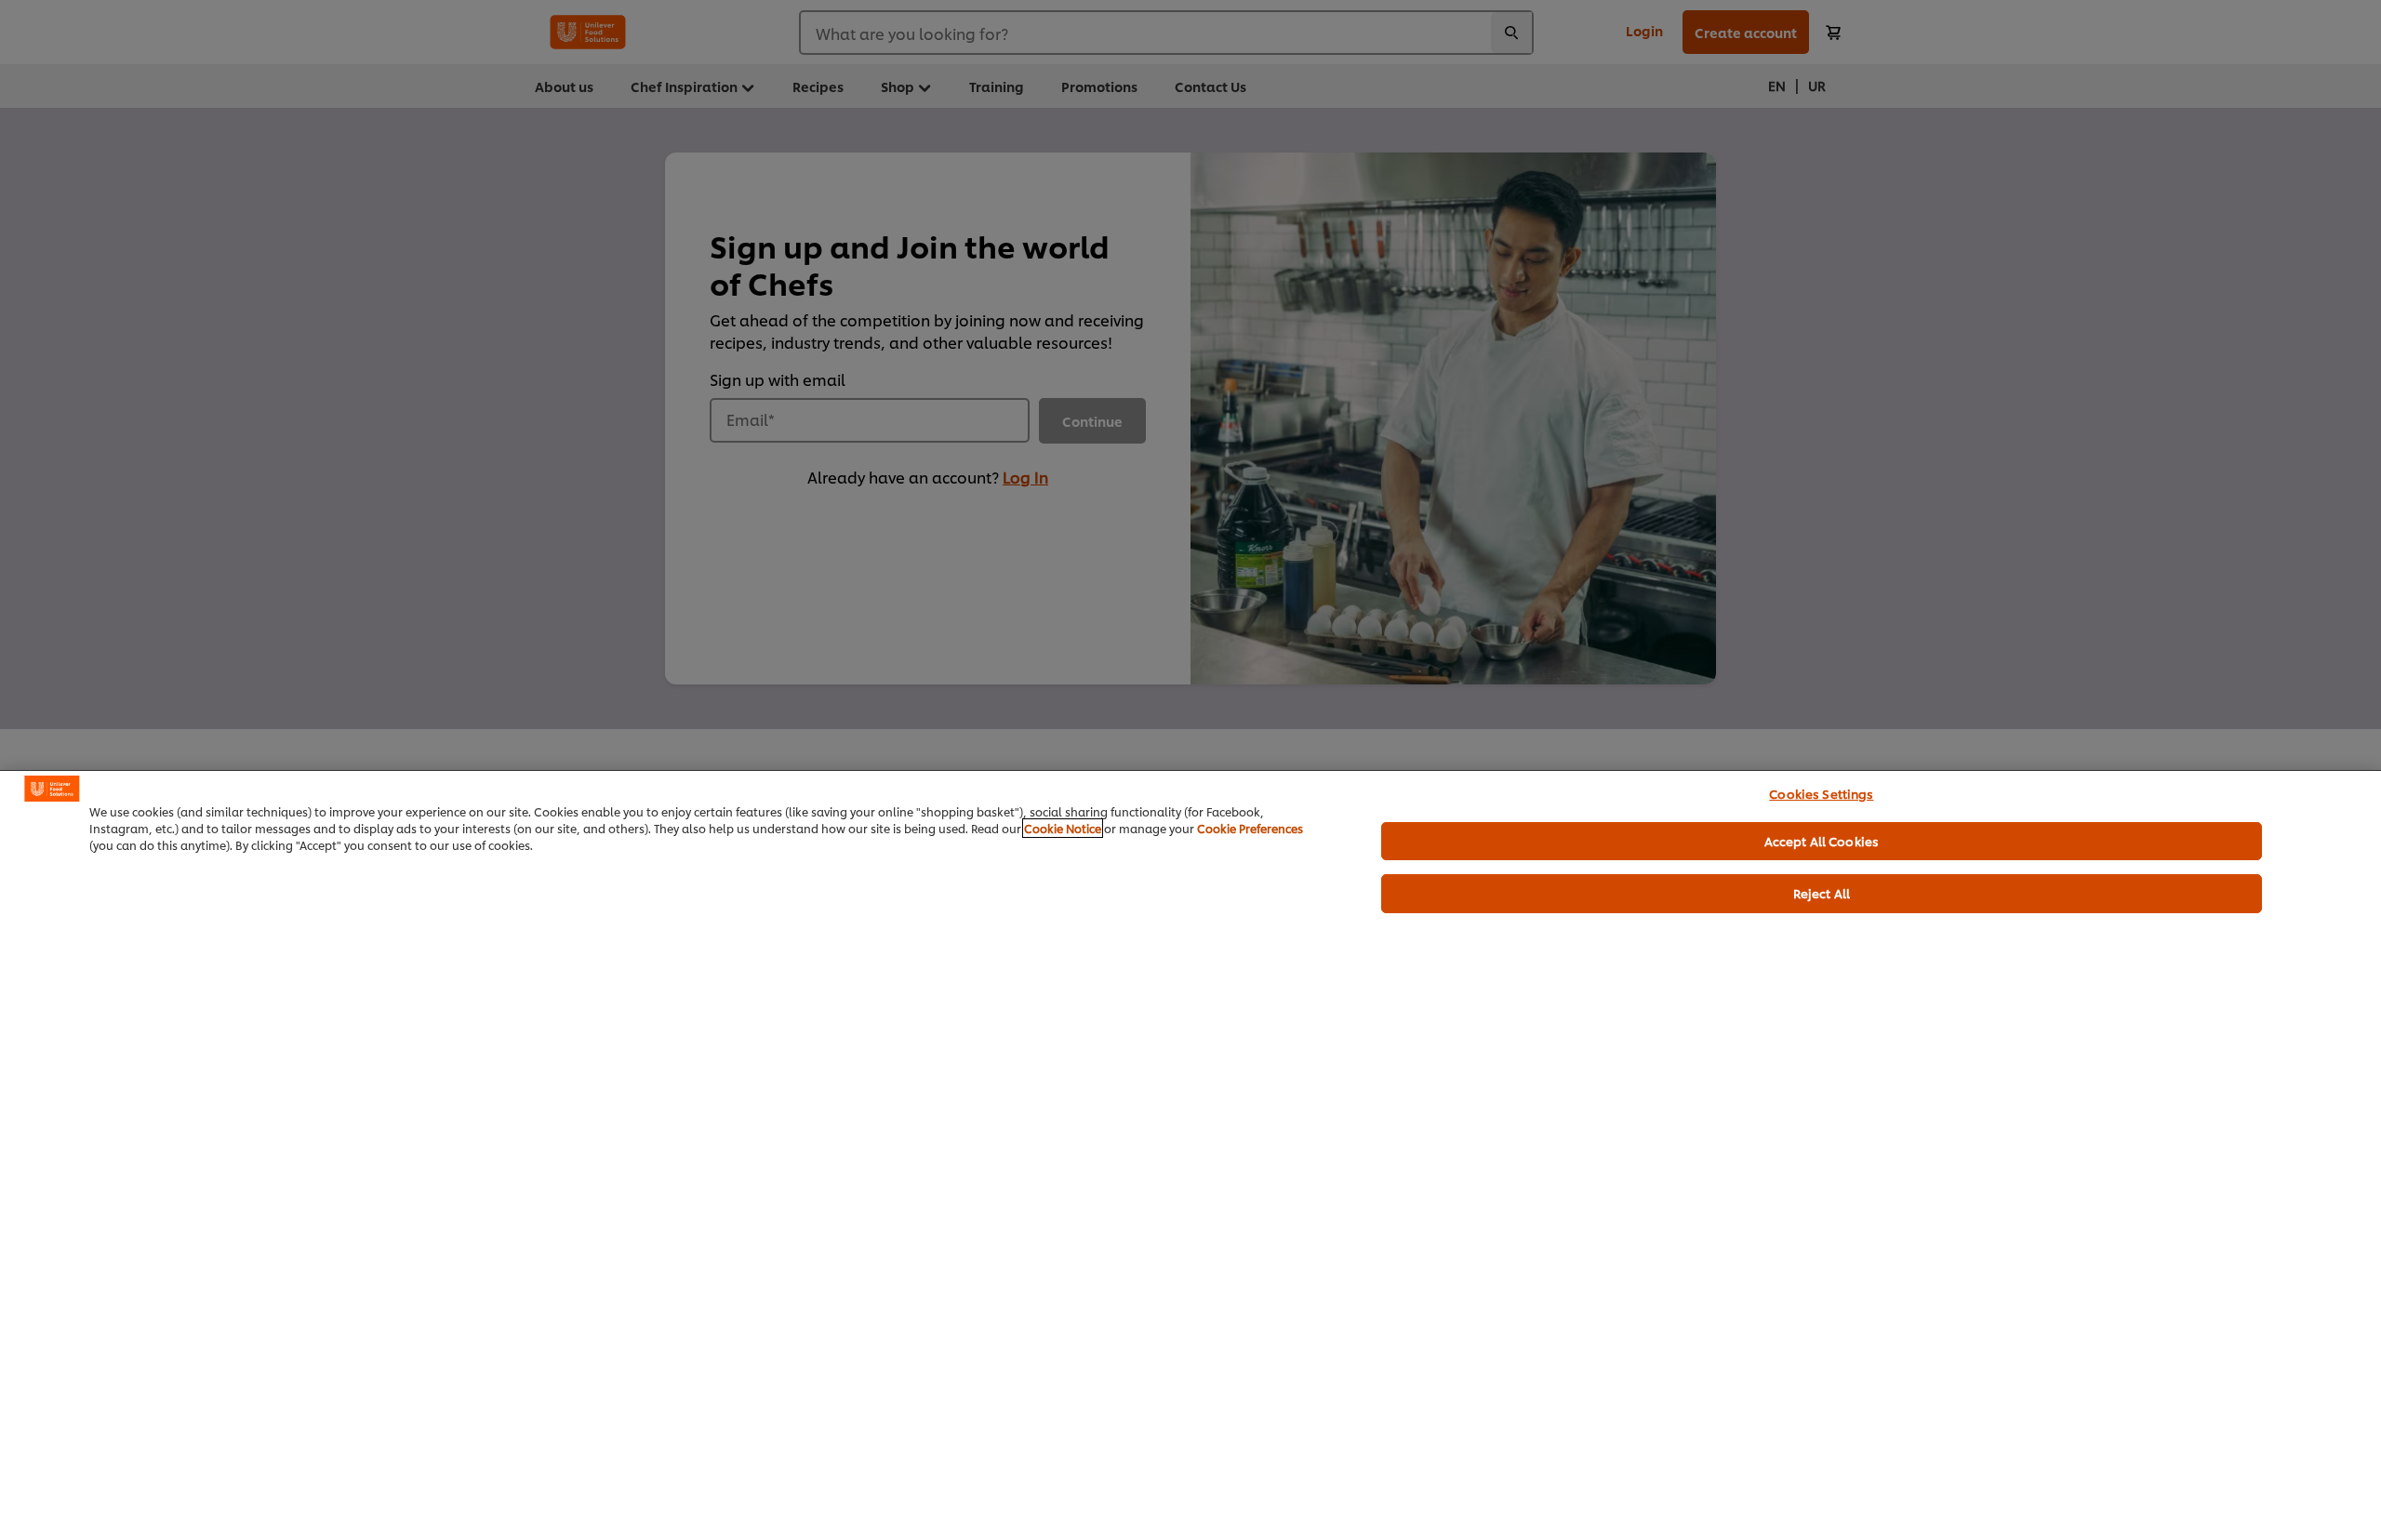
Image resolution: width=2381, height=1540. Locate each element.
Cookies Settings (1821, 793)
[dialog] (1190, 1155)
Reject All (1822, 893)
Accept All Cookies (1822, 841)
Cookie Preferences (1250, 828)
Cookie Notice (1063, 828)
